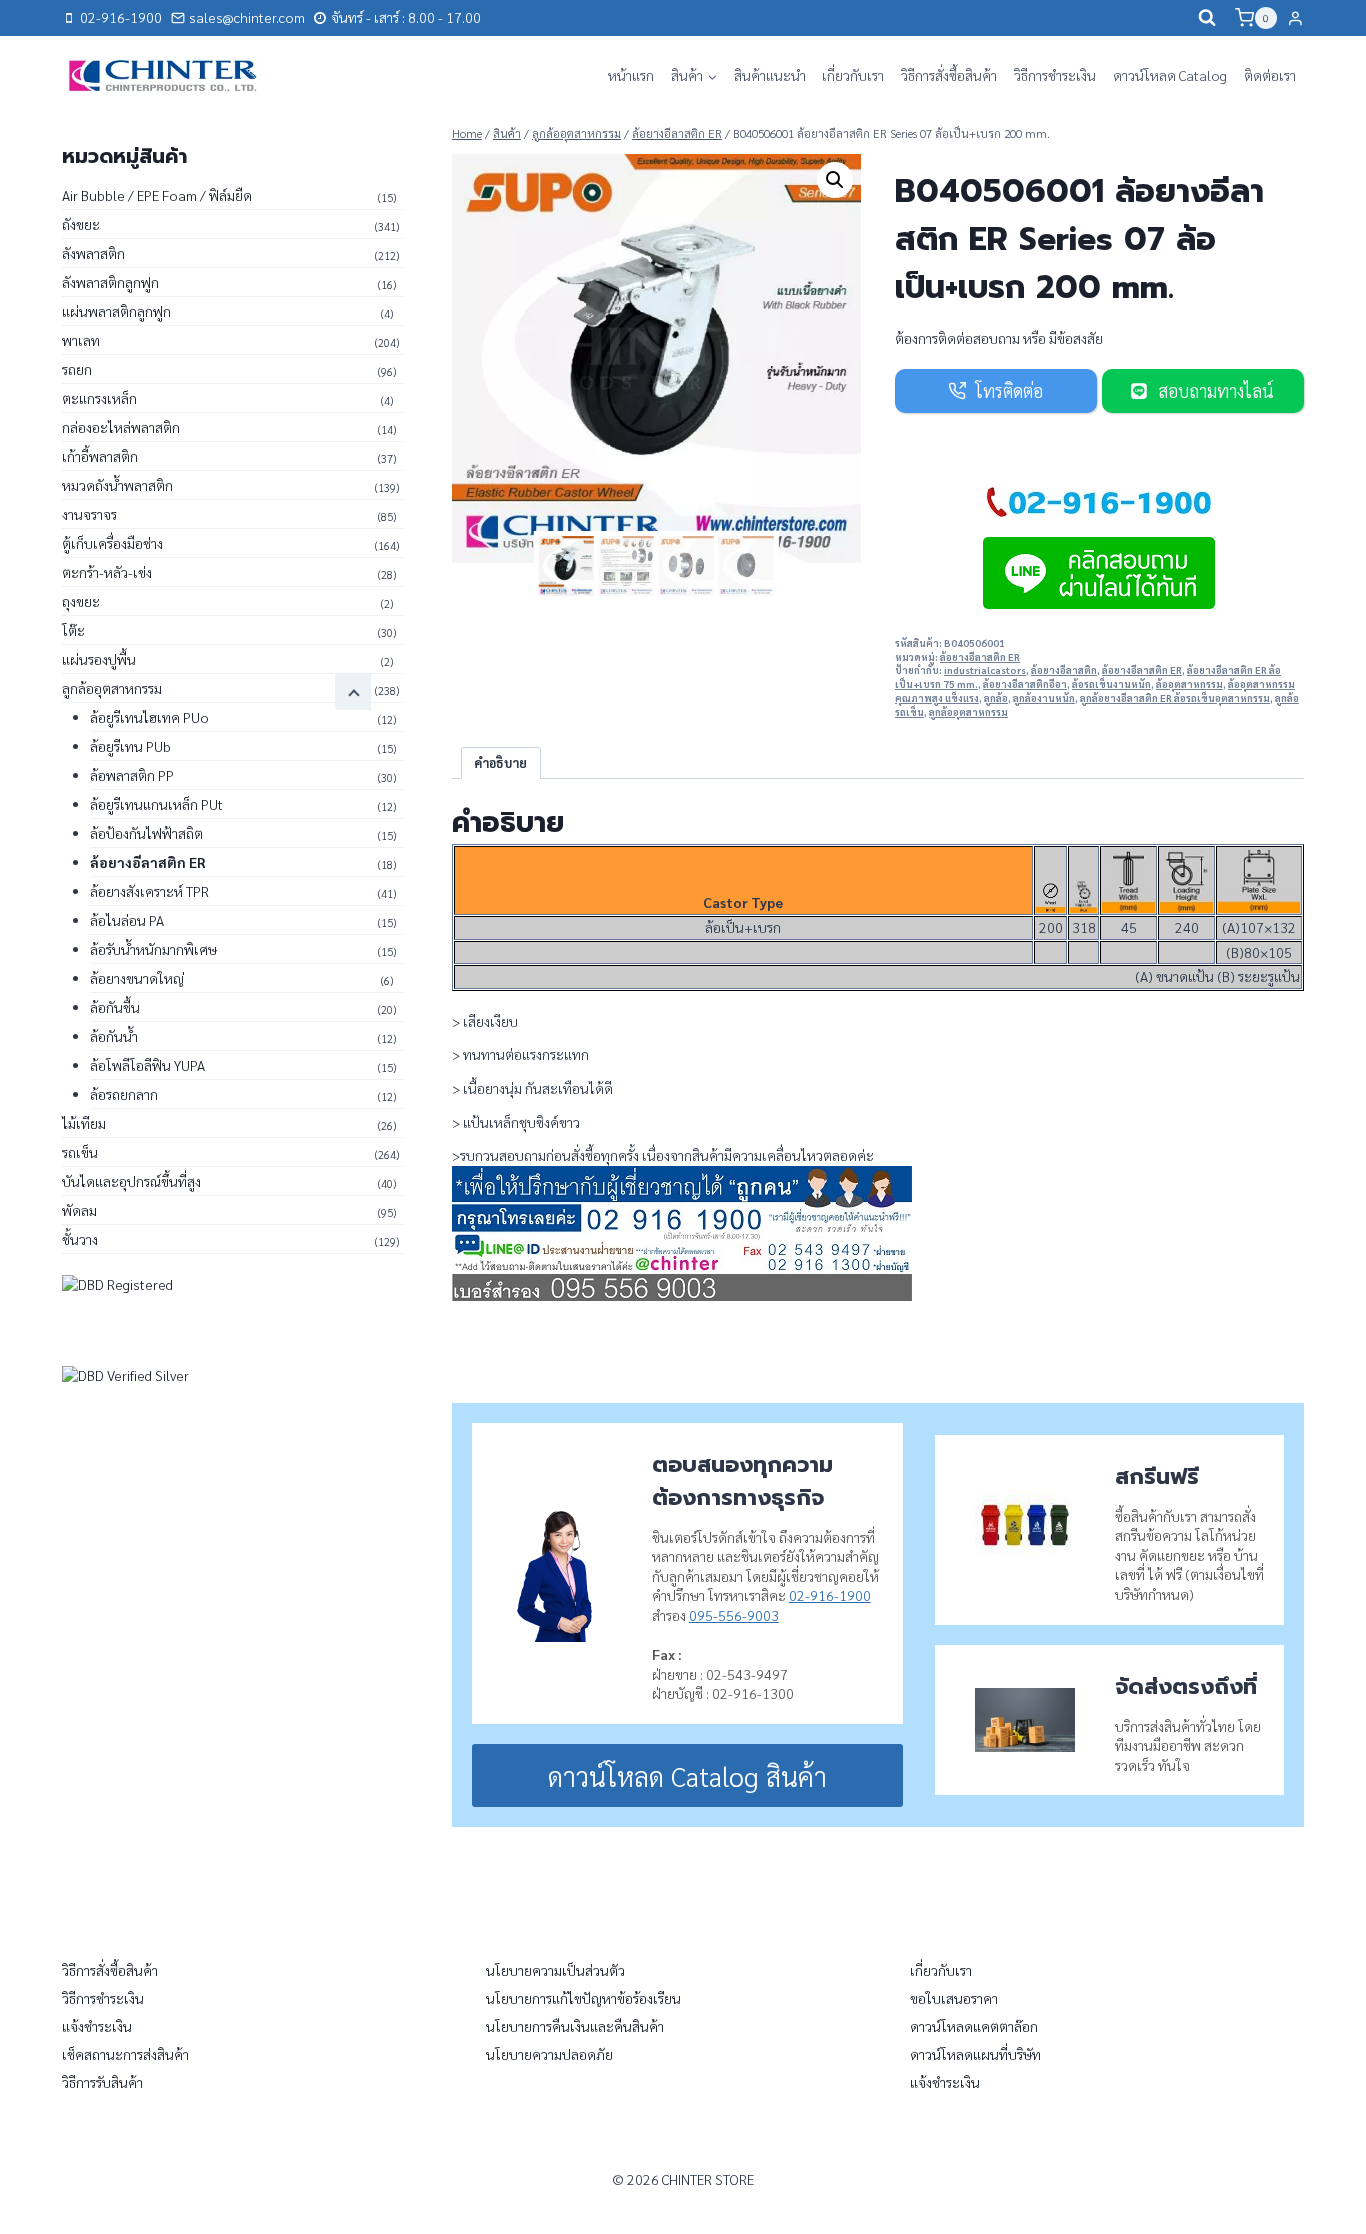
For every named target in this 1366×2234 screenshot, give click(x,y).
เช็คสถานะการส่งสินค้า (125, 2054)
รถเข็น (80, 1152)
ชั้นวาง (80, 1239)
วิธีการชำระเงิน (1055, 75)
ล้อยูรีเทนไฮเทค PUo (149, 717)
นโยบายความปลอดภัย (549, 2054)
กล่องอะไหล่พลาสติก (121, 427)
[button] (835, 180)
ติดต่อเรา (1270, 75)
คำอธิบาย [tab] (500, 763)
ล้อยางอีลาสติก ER (980, 657)
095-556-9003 (734, 1615)
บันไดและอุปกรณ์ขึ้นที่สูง (131, 1181)
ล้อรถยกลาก (124, 1094)
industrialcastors (985, 670)
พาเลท (81, 340)
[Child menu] (353, 692)
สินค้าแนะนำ (770, 75)
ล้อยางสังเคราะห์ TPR (149, 891)
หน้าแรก (631, 75)
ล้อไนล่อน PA (127, 920)
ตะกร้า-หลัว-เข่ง (107, 572)
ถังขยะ (81, 224)
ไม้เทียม (84, 1123)
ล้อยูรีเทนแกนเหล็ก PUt (156, 804)
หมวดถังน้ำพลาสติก (117, 485)
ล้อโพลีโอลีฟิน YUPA (147, 1065)
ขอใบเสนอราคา (954, 1998)
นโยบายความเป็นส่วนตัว (555, 1970)
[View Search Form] (1207, 18)
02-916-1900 (830, 1595)
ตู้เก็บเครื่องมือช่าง (112, 543)
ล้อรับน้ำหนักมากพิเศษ (153, 949)
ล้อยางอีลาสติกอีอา (1025, 684)
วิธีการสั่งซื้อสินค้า (949, 75)
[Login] (1295, 18)
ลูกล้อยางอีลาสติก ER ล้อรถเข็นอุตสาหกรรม (1175, 698)
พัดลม (79, 1210)
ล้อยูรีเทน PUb (130, 746)
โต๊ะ (73, 630)
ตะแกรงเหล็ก (99, 398)
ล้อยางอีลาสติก (1064, 670)
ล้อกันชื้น (115, 1007)
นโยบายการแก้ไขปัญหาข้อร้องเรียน (583, 1998)
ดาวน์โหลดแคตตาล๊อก (974, 2026)
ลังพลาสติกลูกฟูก (110, 282)
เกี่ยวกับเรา (853, 75)
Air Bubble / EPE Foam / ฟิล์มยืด (157, 195)
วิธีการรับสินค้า (102, 2082)
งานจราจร (89, 514)
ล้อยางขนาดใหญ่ (137, 978)
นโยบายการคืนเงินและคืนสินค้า (575, 2026)
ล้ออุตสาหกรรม (1189, 684)
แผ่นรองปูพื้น (99, 659)
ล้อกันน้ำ (114, 1036)
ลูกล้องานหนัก (1044, 698)
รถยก (77, 369)
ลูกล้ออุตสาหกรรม (968, 712)
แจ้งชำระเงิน (97, 2026)
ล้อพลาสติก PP (132, 775)
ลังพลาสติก (93, 253)
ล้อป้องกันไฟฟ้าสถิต (146, 833)
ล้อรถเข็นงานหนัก (1111, 684)
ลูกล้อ (996, 698)
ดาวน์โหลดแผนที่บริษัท (975, 2054)
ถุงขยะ (81, 601)
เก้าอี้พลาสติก (100, 456)
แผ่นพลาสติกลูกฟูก (116, 311)
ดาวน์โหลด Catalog (1170, 75)
